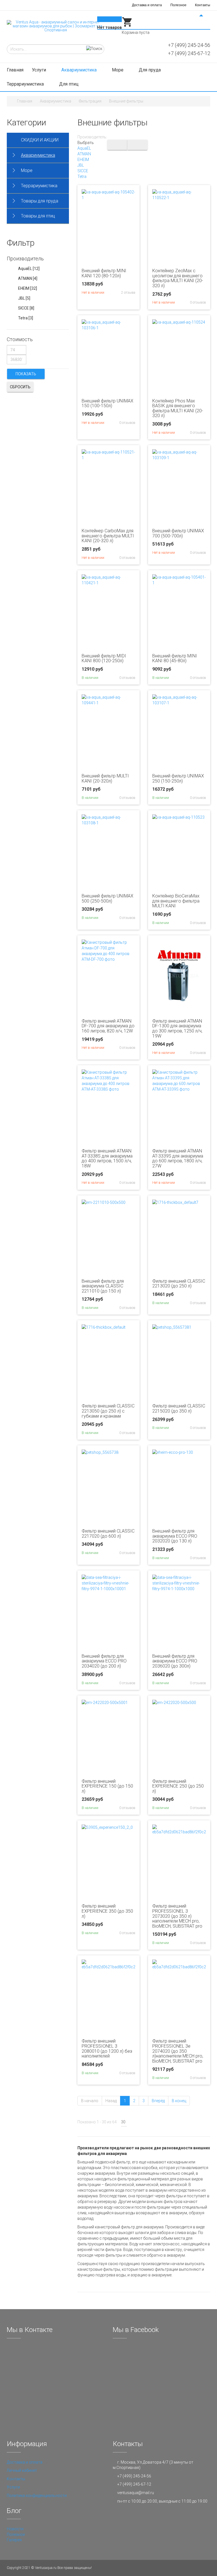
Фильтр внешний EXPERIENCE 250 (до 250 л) (178, 1786)
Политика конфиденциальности (37, 2496)
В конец (179, 2101)
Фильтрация (90, 101)
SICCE (83, 171)
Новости (15, 2529)
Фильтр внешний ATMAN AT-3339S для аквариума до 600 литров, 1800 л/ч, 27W (178, 1158)
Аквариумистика (80, 70)
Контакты (203, 5)
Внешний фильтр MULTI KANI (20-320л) (105, 778)
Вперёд (158, 2101)
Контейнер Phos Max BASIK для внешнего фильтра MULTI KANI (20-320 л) (178, 408)
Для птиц (69, 84)
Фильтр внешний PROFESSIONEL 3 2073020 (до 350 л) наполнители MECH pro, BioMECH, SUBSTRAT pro (177, 1916)
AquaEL (84, 148)
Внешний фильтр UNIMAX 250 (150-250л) (178, 778)
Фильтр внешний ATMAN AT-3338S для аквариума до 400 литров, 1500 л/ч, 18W (107, 1158)
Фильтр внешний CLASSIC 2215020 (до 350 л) (179, 1408)
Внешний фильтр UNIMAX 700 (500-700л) (178, 533)
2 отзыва (128, 293)
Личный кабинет (22, 2470)
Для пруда (150, 70)
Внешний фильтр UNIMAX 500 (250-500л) (108, 898)
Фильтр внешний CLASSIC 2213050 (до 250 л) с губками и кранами (108, 1411)
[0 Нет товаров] (127, 26)
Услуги (40, 70)
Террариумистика (26, 84)
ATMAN (84, 154)
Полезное (178, 5)
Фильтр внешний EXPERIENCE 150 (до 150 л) (107, 1786)
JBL (81, 165)
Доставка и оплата (147, 5)
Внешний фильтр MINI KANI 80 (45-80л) (175, 658)
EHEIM (83, 160)
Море (118, 70)
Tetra (82, 176)
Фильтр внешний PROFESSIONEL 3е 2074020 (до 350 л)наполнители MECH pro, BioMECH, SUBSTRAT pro (178, 2051)
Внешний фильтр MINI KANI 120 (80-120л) (104, 273)
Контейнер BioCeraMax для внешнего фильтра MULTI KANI (176, 901)
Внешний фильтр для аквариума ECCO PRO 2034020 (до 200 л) (104, 1661)
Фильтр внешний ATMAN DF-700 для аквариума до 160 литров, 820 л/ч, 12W (108, 1026)
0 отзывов (198, 302)
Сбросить (20, 387)
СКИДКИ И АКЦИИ (40, 140)
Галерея (14, 2540)
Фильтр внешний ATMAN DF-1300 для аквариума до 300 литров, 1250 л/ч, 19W (177, 1028)
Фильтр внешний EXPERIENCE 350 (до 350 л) (107, 1911)
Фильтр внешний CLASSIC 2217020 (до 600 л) (108, 1534)
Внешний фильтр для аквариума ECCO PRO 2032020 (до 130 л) (175, 1536)
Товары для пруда (40, 201)
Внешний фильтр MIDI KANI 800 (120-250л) (104, 658)
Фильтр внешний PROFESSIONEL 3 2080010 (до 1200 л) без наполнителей (107, 2048)
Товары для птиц (38, 216)
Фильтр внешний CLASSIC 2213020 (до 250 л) (179, 1284)
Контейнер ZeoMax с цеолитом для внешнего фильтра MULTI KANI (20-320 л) (178, 278)
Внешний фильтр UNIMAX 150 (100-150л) (108, 403)
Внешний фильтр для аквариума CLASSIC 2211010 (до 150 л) (103, 1286)
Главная (15, 70)
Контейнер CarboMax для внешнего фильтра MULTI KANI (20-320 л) (108, 536)
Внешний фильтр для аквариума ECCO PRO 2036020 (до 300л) (175, 1661)
